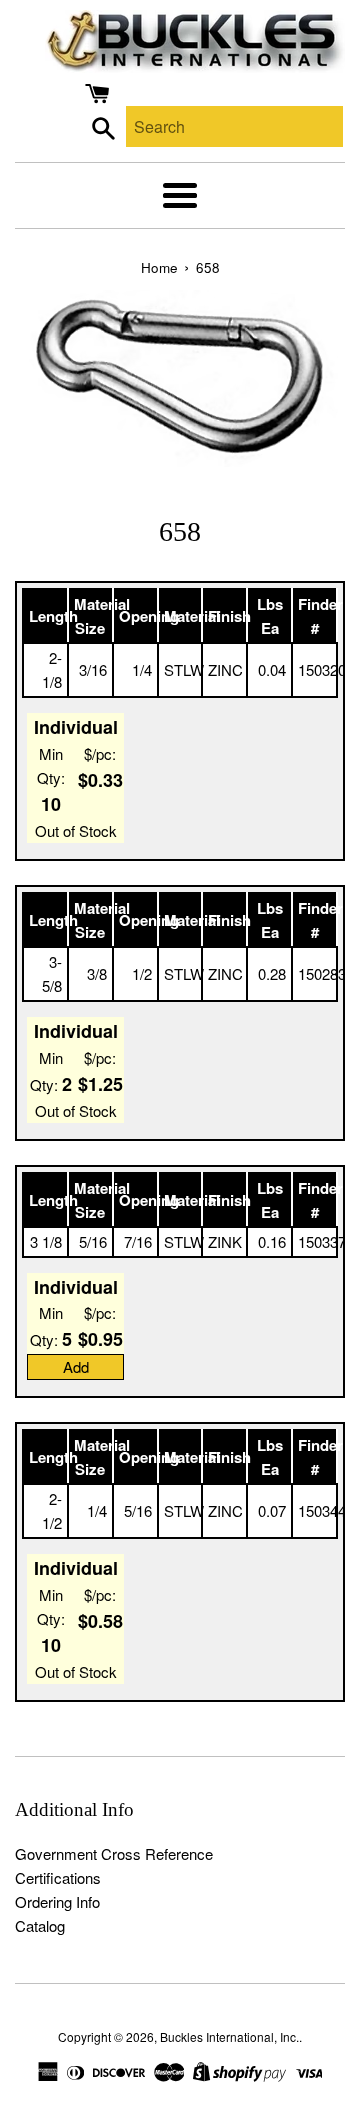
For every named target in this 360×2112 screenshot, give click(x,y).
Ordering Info (57, 1901)
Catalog (40, 1925)
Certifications (58, 1877)
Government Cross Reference (114, 1853)
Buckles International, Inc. (229, 2036)
